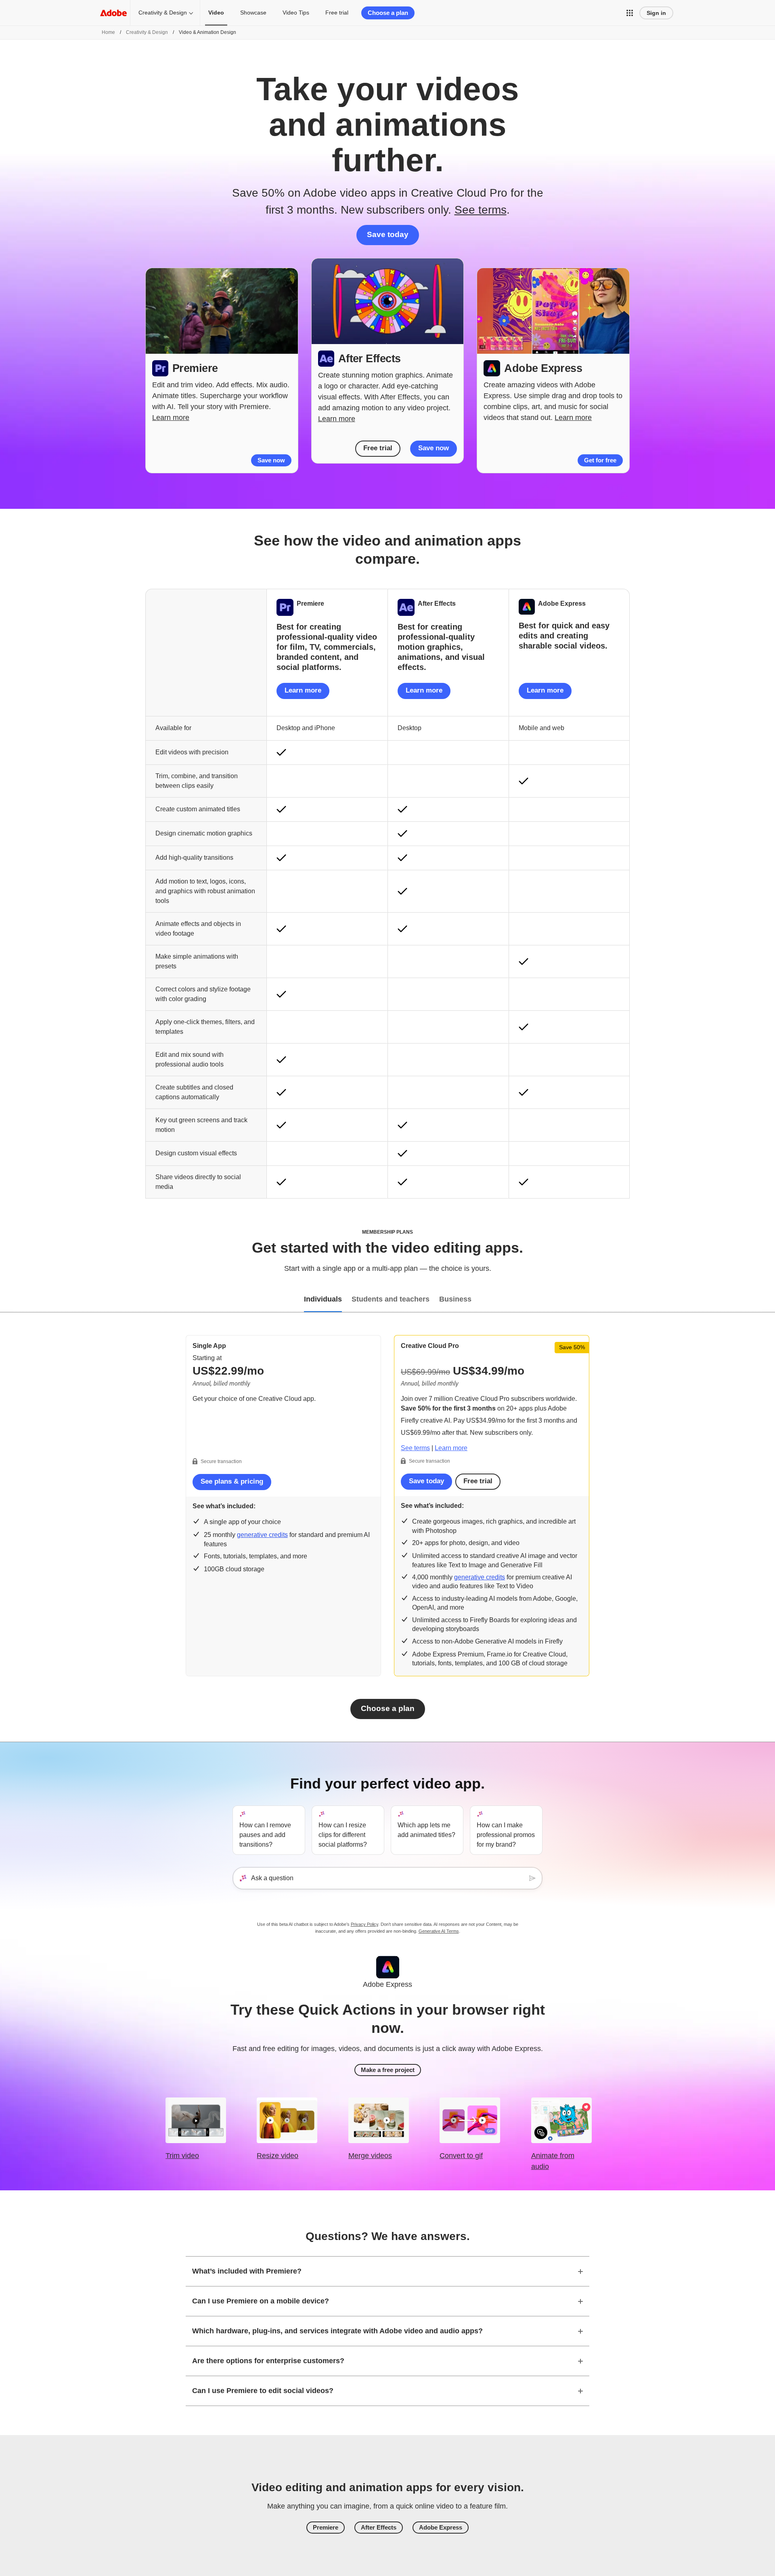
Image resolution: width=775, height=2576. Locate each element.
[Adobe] (113, 13)
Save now (271, 460)
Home (108, 32)
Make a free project (388, 2070)
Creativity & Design (163, 13)
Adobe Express (441, 2527)
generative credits (262, 1535)
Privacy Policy (364, 1924)
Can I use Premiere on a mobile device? (261, 2301)
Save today (388, 234)
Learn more (171, 418)
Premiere (326, 2527)
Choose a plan (388, 13)
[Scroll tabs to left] (6, 1300)
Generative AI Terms (439, 1931)
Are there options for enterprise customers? (268, 2361)
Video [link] (216, 13)
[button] (630, 13)
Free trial (337, 13)
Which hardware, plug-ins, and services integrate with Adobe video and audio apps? (337, 2331)
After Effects (379, 2527)
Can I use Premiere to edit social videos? (263, 2391)
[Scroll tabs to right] (769, 1300)
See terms (481, 210)
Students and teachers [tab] (391, 1299)
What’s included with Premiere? (247, 2271)
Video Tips (296, 13)
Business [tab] (455, 1299)
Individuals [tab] (323, 1299)
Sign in (656, 13)
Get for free (600, 460)
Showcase (253, 13)
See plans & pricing (232, 1481)
